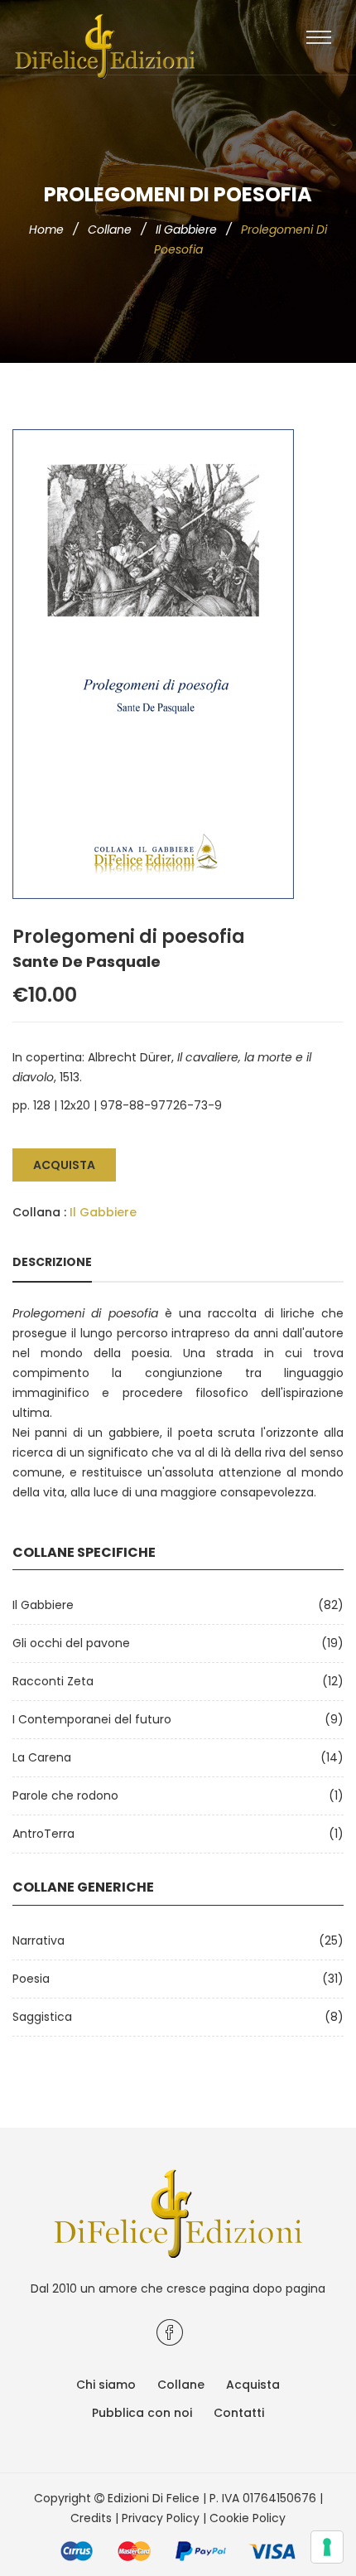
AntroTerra (43, 1834)
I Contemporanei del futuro (92, 1719)
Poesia (31, 1979)
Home (46, 230)
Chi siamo (106, 2385)
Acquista (64, 1165)
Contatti (239, 2413)
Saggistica (42, 2017)
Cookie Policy (248, 2518)
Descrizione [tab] (52, 1262)
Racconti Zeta (53, 1681)
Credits (91, 2518)
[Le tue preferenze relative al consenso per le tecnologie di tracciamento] (327, 2547)
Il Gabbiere (186, 230)
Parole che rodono (65, 1795)
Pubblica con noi (142, 2413)
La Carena (42, 1757)
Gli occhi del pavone (71, 1643)
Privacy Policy (161, 2518)
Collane (110, 230)
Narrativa (38, 1940)
